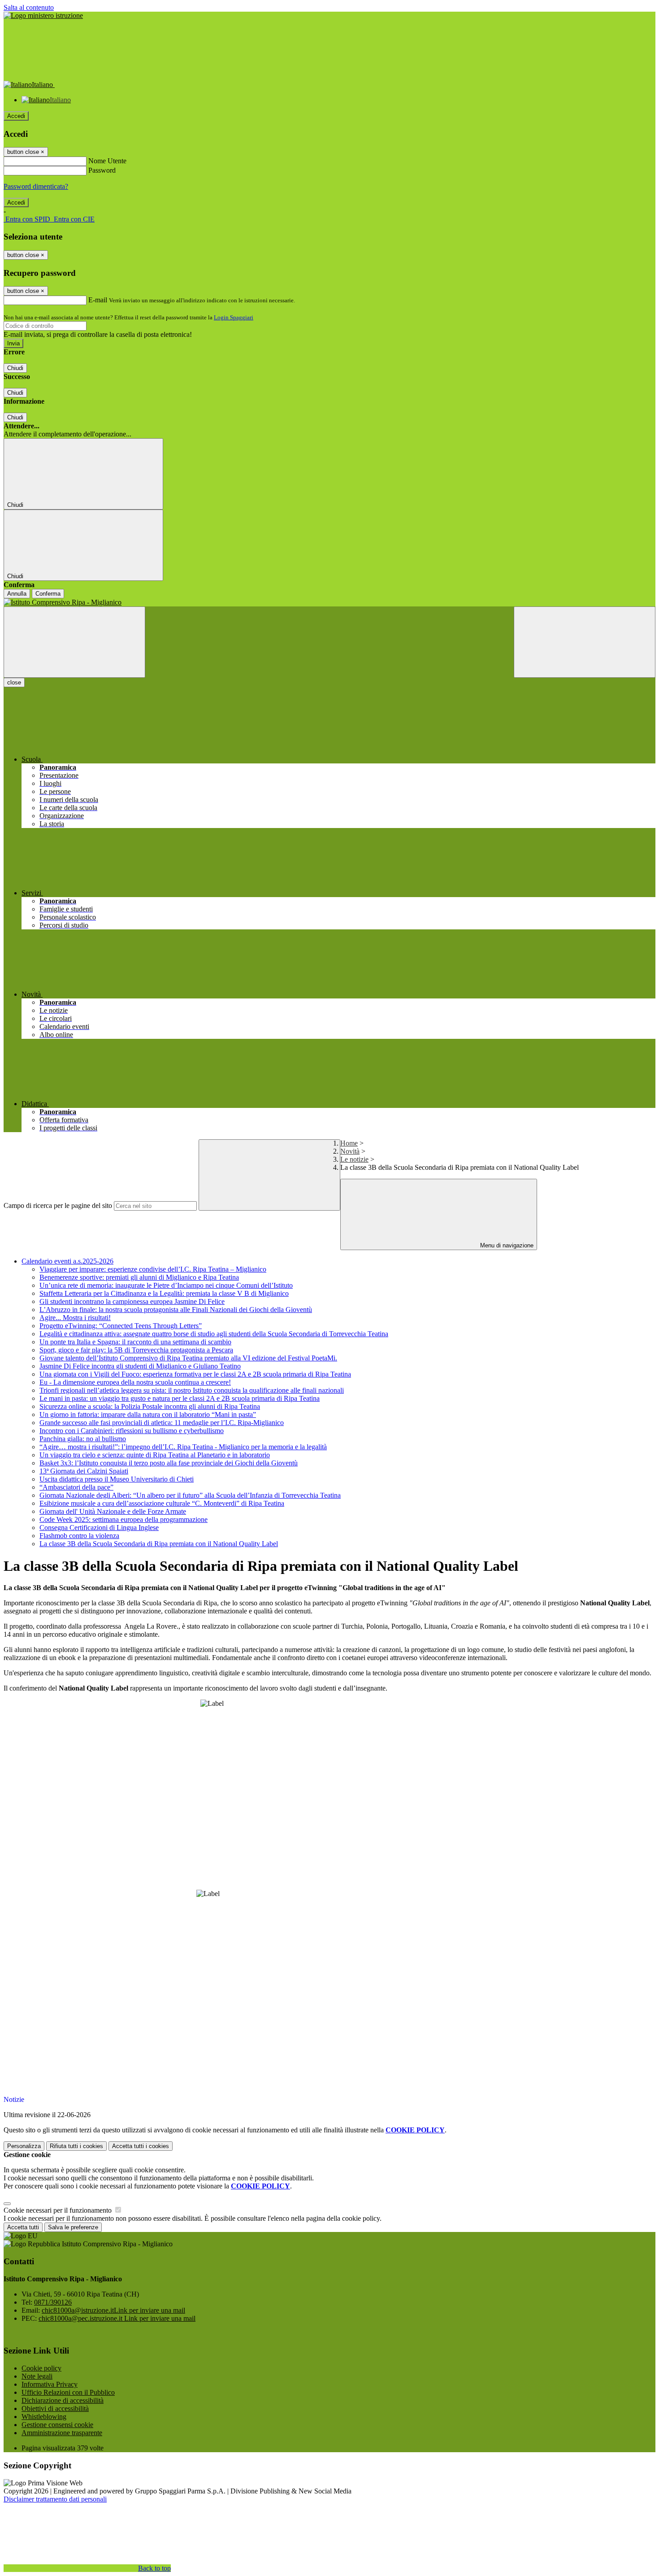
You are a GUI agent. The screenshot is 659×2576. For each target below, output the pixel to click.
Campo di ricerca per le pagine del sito (58, 1205)
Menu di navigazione (506, 1245)
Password (102, 170)
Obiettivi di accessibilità (55, 2408)
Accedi (16, 116)
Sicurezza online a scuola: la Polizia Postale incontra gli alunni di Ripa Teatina (150, 1406)
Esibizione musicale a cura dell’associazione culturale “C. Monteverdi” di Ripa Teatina (162, 1503)
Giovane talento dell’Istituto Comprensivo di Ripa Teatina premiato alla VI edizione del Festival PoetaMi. (188, 1358)
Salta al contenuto (29, 7)
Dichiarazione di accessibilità (63, 2400)
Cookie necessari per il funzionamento (59, 2210)
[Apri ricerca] (585, 642)
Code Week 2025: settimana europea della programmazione (124, 1519)
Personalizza (24, 2146)
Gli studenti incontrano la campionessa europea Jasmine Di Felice (132, 1301)
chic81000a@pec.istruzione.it (117, 2318)
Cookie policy (41, 2368)
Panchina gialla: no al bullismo (83, 1439)
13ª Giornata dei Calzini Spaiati (84, 1471)
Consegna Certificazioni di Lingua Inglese (99, 1528)
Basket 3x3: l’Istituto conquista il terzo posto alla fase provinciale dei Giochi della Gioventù (169, 1463)
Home (349, 1143)
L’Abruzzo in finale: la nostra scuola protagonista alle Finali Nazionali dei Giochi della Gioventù (176, 1310)
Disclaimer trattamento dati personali (55, 2499)
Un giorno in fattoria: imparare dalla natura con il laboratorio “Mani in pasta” (148, 1414)
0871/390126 (53, 2302)
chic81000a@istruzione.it (113, 2310)
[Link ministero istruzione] (43, 15)
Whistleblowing (44, 2417)
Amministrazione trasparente (62, 2433)
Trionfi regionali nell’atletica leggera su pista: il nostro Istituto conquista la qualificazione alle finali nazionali (192, 1390)
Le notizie (354, 1159)
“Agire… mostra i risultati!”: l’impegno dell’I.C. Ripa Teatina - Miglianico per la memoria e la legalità (183, 1447)
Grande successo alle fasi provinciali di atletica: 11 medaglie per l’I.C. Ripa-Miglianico (162, 1423)
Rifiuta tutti (76, 2146)
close (14, 682)
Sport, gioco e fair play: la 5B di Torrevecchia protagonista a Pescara (136, 1350)
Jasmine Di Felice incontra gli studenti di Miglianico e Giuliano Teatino (140, 1366)
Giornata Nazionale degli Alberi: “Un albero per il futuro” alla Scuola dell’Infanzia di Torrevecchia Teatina (190, 1495)
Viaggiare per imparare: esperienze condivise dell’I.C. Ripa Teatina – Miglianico (153, 1269)
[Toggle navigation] (74, 642)
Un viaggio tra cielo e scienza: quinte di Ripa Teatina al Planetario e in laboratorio (155, 1455)
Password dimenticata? (36, 186)
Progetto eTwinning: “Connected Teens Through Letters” (121, 1326)
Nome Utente (107, 161)
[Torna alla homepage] (329, 602)
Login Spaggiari (234, 317)
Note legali (37, 2376)
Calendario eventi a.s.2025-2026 (67, 1261)
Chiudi (15, 368)
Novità (350, 1151)
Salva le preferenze (73, 2227)
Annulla (17, 594)
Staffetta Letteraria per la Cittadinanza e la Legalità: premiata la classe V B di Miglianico (164, 1293)
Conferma (48, 594)
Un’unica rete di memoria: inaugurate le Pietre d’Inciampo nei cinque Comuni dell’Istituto (166, 1285)
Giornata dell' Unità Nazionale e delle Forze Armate (113, 1511)
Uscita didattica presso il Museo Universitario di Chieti (117, 1479)
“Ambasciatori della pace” (76, 1487)
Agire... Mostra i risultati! (75, 1318)
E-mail (98, 300)
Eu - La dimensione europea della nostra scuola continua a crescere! (135, 1382)
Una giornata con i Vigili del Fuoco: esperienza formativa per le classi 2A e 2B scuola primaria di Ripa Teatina (195, 1374)
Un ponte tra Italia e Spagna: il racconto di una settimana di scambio (135, 1342)
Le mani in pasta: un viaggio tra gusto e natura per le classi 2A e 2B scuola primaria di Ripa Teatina (180, 1398)
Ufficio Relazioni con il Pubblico (68, 2392)
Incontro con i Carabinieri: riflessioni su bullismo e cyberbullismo (132, 1431)
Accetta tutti (141, 2146)
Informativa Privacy (50, 2384)
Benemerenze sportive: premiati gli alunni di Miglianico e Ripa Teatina (139, 1277)
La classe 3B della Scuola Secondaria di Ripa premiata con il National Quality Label (159, 1544)
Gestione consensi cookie (57, 2425)
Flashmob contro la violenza (79, 1536)
